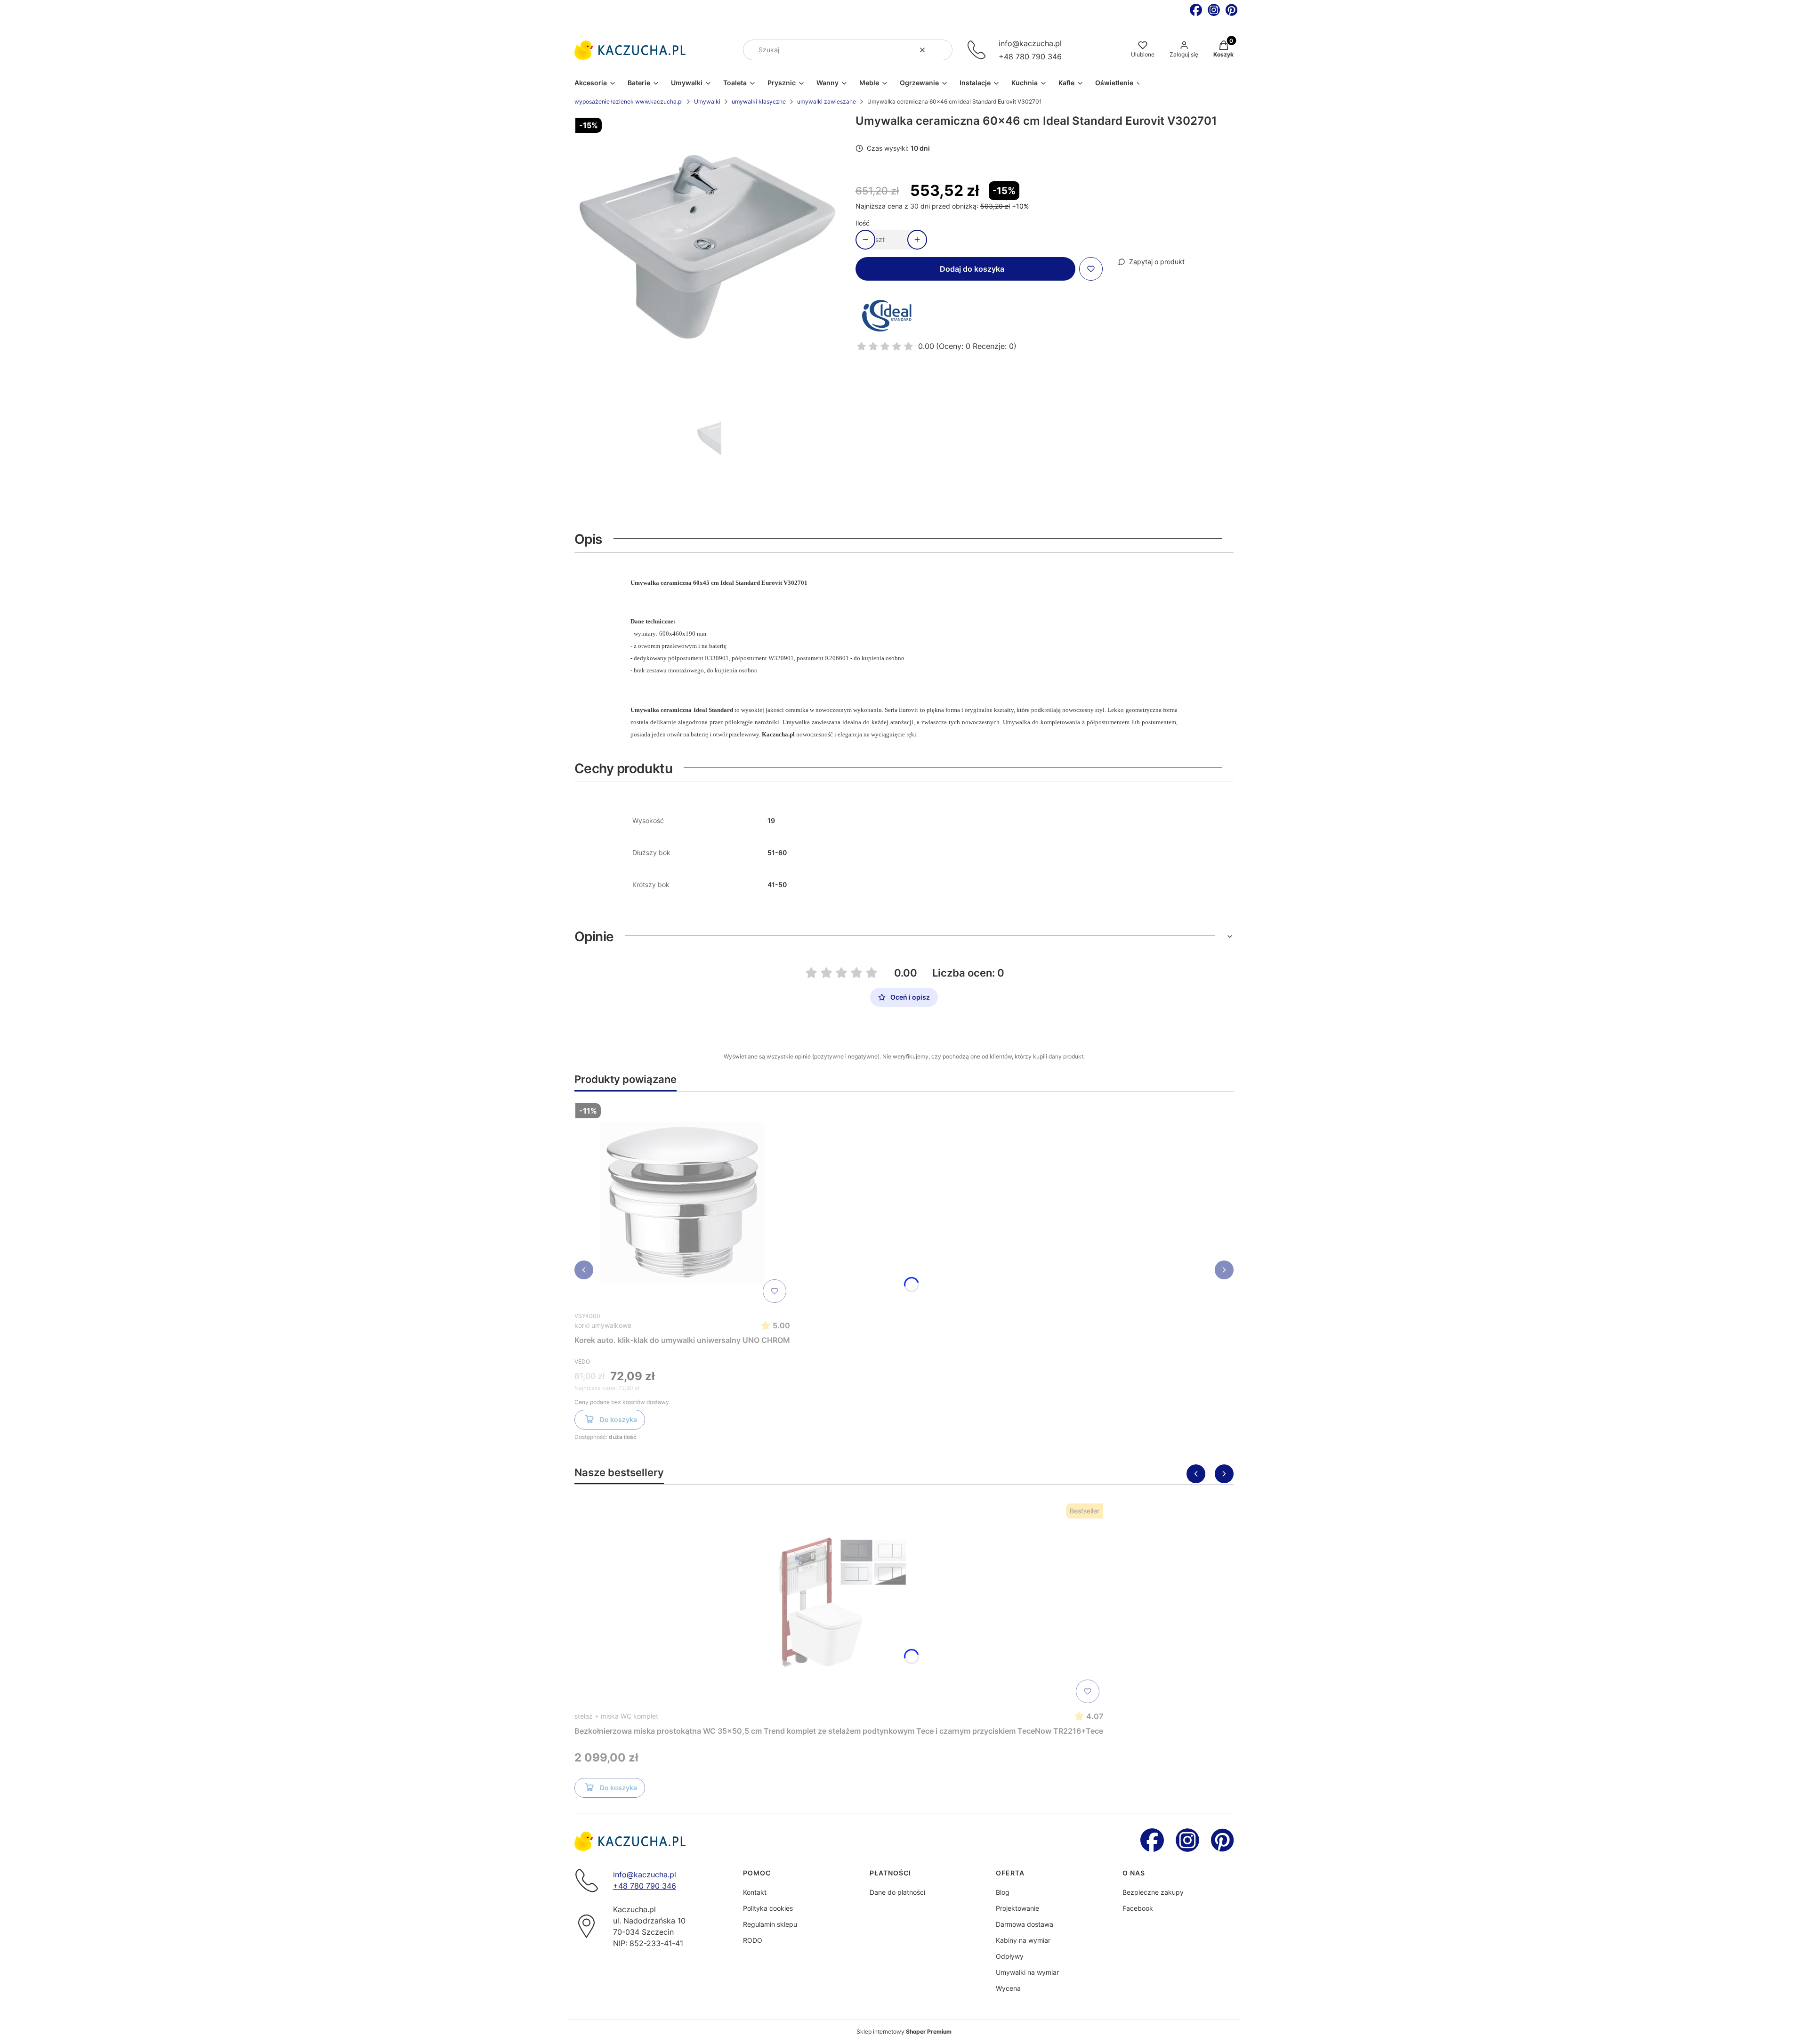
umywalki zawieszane (827, 101)
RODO (753, 1940)
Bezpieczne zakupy (1153, 1892)
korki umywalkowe (603, 1325)
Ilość (863, 223)
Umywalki (707, 101)
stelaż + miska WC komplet (616, 1716)
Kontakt (755, 1892)
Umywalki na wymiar (1027, 1972)
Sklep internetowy (904, 2032)
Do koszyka (618, 1419)
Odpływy (1010, 1956)
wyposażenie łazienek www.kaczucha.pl (629, 101)
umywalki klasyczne (759, 101)
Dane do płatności (897, 1892)
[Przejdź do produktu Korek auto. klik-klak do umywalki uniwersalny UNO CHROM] (682, 1203)
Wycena (1008, 1988)
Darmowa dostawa (1025, 1924)
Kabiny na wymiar (1023, 1940)
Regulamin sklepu (770, 1924)
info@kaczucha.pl (1030, 43)
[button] (942, 50)
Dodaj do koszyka (972, 269)
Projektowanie (1017, 1908)
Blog (1003, 1892)
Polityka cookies (768, 1908)
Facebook (1138, 1908)
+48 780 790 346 (1030, 57)
